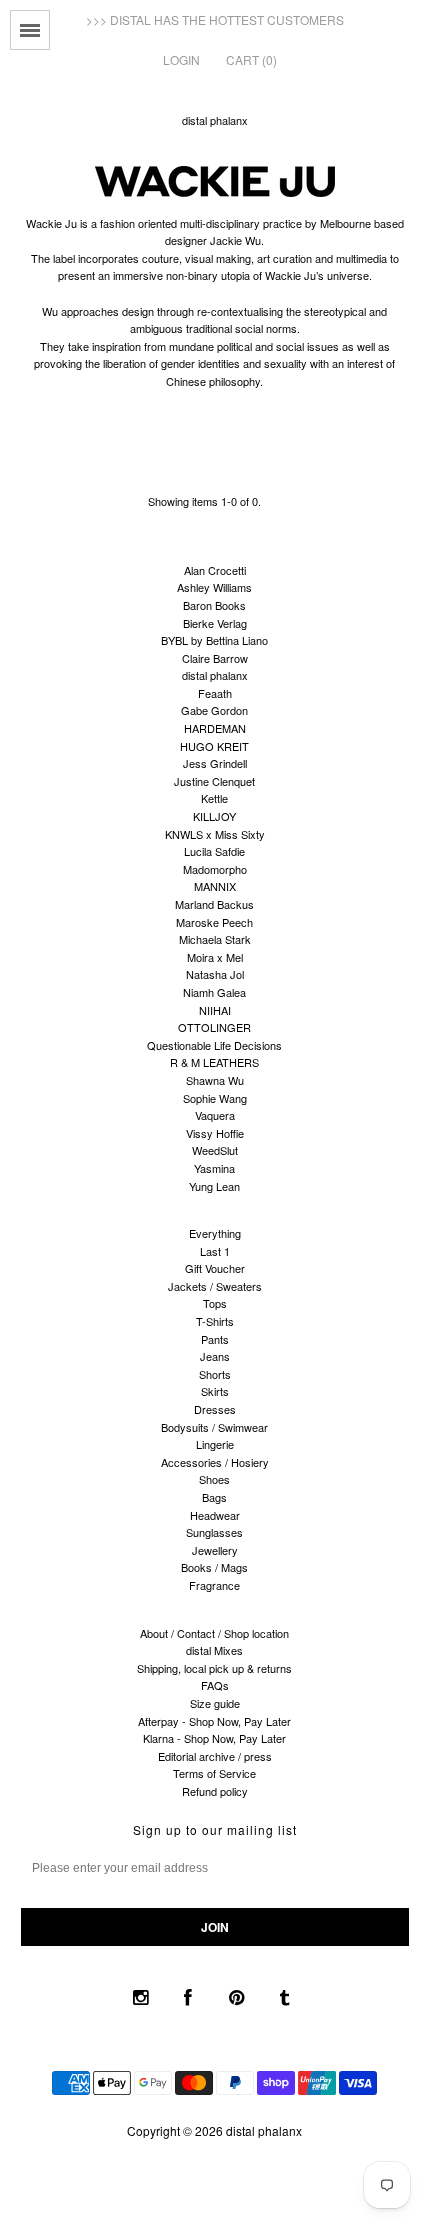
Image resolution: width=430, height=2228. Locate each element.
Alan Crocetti (215, 570)
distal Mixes (214, 1650)
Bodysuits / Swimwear (214, 1427)
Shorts (215, 1374)
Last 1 (215, 1251)
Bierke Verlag (215, 623)
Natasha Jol (215, 974)
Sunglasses (214, 1532)
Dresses (215, 1409)
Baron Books (214, 605)
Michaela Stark (215, 939)
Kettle (214, 798)
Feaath (215, 693)
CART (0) (251, 59)
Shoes (214, 1479)
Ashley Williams (214, 587)
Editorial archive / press (215, 1756)
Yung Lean (214, 1186)
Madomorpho (215, 869)
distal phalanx (215, 120)
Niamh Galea (214, 992)
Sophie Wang (215, 1098)
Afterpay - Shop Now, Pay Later (214, 1721)
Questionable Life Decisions (214, 1045)
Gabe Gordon (214, 710)
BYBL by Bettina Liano (214, 640)
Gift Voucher (215, 1268)
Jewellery (215, 1550)
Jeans (215, 1356)
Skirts (215, 1391)
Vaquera (215, 1115)
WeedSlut (215, 1150)
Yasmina (214, 1168)
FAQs (215, 1685)
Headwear (215, 1515)
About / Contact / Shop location (214, 1633)
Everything (215, 1233)
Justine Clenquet (214, 781)
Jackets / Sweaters (215, 1286)
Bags (214, 1497)
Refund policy (215, 1791)
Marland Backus (214, 904)
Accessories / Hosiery (215, 1462)
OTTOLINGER (214, 1027)
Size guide (215, 1703)
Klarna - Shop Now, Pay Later (214, 1738)
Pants (215, 1339)
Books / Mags (214, 1567)
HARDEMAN (215, 728)
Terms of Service (214, 1773)
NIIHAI (215, 1010)
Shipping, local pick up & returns (214, 1668)
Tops (215, 1303)
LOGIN (181, 59)
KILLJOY (214, 816)
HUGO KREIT (214, 746)
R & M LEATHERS (214, 1062)
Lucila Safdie (214, 851)
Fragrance (214, 1585)
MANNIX (215, 886)
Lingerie (215, 1444)
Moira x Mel (215, 957)
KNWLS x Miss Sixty (215, 834)
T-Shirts (215, 1321)
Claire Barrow (215, 658)
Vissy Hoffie (215, 1133)
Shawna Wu (215, 1080)
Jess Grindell (215, 763)
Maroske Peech (214, 922)
